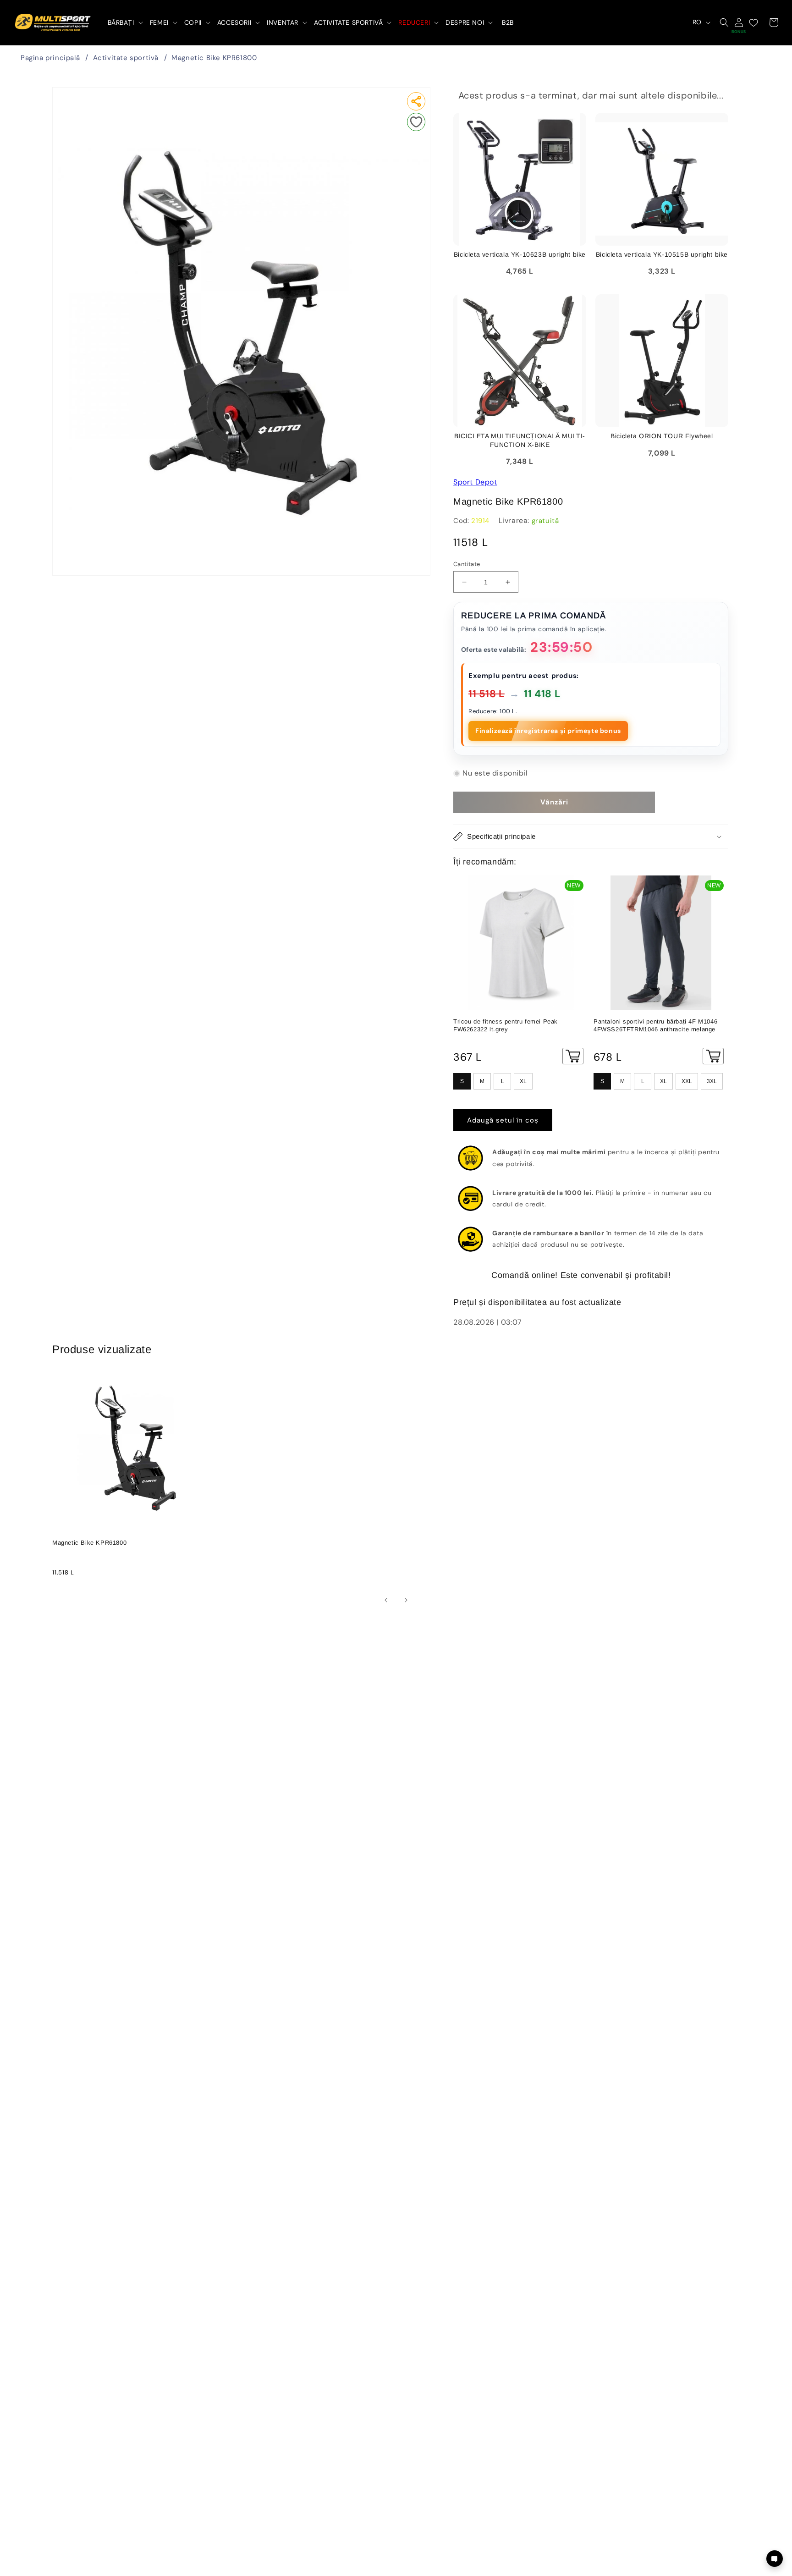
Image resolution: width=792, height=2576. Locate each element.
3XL (712, 1081)
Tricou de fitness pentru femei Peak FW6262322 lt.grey (506, 1025)
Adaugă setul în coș (503, 1120)
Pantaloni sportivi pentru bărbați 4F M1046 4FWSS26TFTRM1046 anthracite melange (655, 1025)
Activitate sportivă (126, 58)
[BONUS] (739, 22)
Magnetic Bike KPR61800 (214, 58)
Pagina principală (50, 58)
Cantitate (467, 564)
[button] (124, 22)
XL (523, 1081)
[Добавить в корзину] (573, 1056)
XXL (687, 1081)
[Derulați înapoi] (386, 1600)
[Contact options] (775, 2559)
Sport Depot (475, 482)
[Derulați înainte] (406, 1600)
